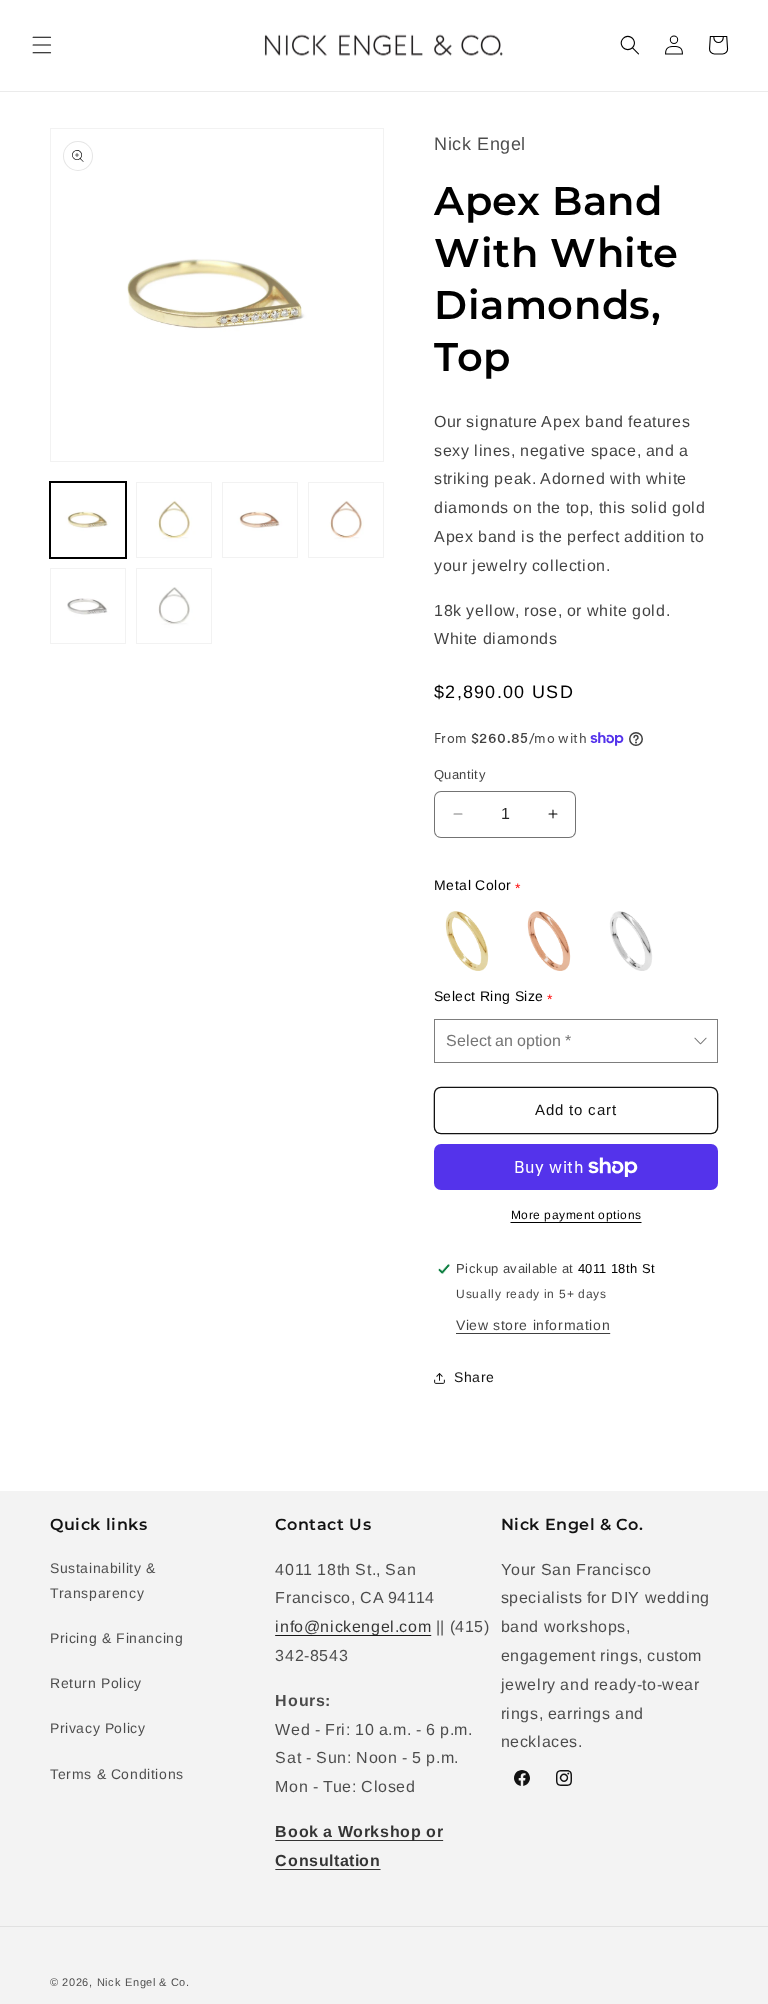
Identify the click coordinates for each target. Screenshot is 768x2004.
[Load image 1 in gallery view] (88, 520)
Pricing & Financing (116, 1638)
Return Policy (96, 1683)
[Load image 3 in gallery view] (260, 520)
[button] (42, 45)
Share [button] (474, 1377)
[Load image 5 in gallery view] (88, 606)
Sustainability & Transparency (103, 1580)
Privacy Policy (97, 1728)
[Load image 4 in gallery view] (346, 520)
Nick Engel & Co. (143, 1982)
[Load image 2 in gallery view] (174, 520)
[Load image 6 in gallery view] (174, 606)
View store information (533, 1325)
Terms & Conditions (117, 1774)
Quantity (460, 774)
